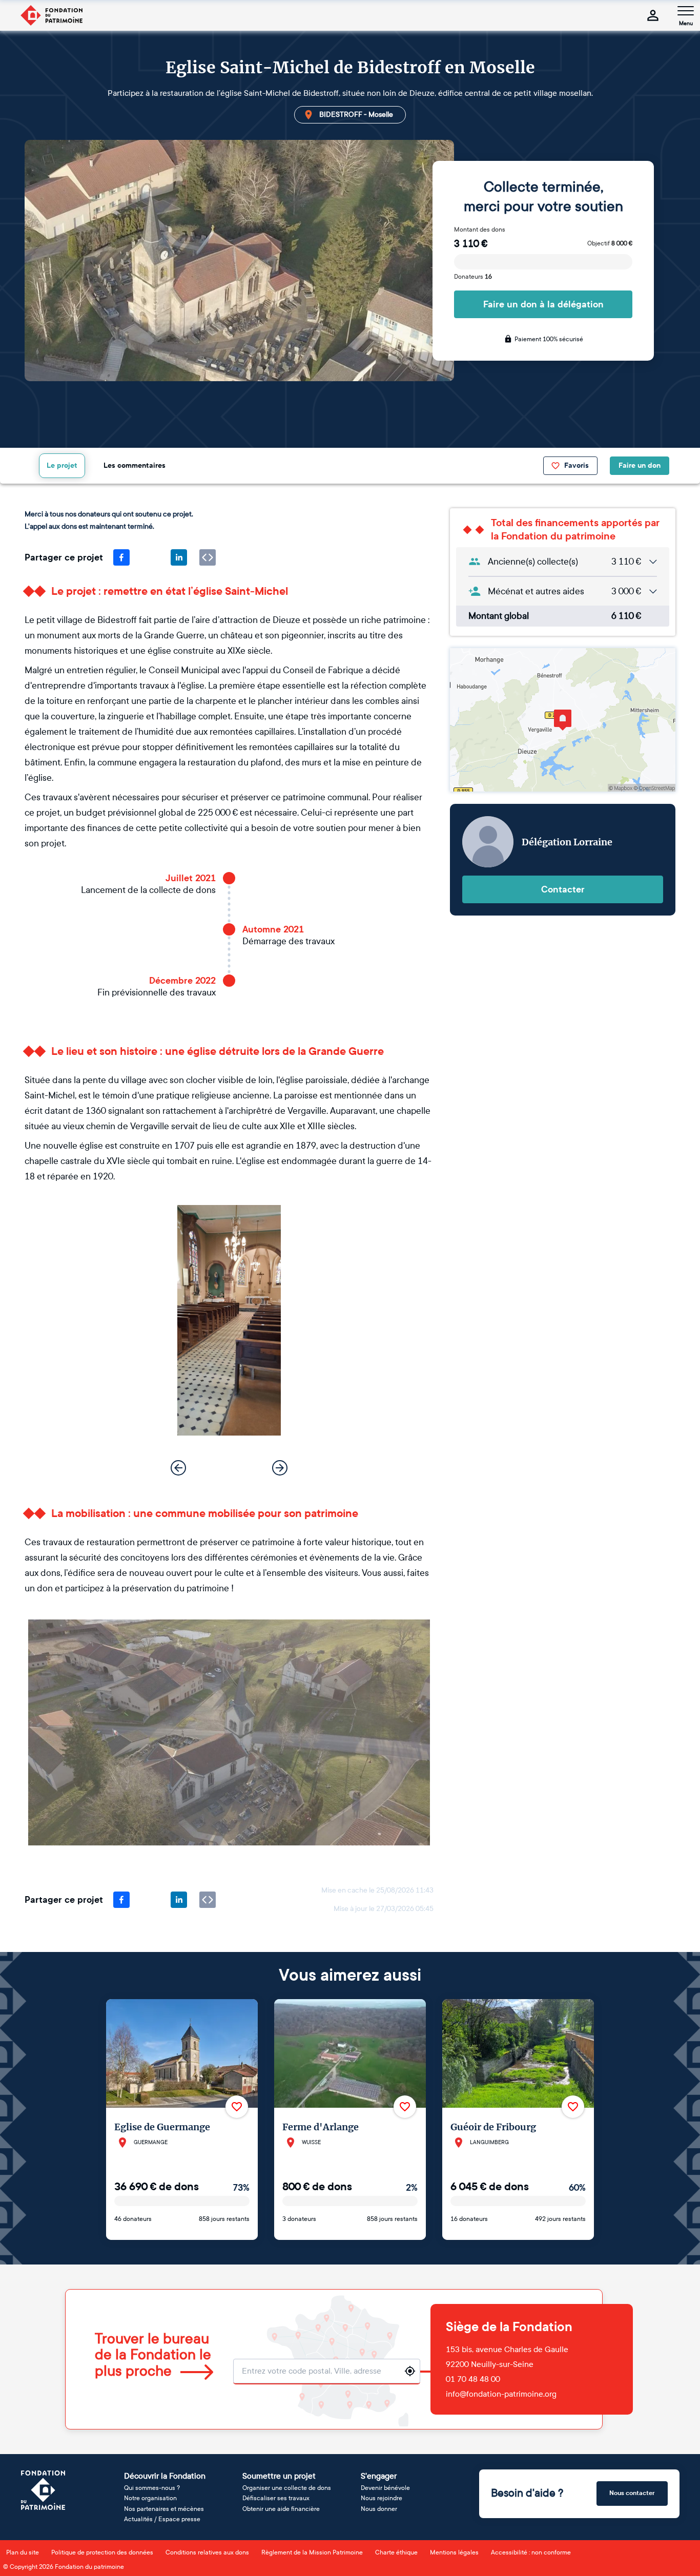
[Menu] (686, 11)
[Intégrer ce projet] (208, 557)
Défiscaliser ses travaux (276, 2498)
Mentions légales (454, 2552)
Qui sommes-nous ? (152, 2488)
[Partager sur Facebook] (121, 557)
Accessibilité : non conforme (531, 2552)
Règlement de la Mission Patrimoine (312, 2552)
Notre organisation (150, 2498)
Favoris (577, 465)
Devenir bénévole (385, 2488)
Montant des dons (480, 230)
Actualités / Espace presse (162, 2519)
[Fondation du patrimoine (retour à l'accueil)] (51, 15)
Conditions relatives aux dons (207, 2552)
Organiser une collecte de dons (287, 2488)
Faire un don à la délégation (543, 304)
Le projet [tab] (62, 465)
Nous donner (379, 2509)
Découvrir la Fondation (165, 2476)
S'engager (379, 2476)
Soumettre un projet (279, 2476)
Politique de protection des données (102, 2552)
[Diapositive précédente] (178, 1468)
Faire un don (640, 465)
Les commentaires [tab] (135, 465)
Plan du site (23, 2552)
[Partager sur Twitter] (150, 557)
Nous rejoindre (382, 2498)
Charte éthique (396, 2552)
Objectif (610, 243)
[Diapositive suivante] (280, 1468)
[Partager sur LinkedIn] (179, 557)
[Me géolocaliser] (410, 2371)
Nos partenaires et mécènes (164, 2509)
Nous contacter (632, 2493)
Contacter (563, 889)
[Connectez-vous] (653, 15)
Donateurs (473, 277)
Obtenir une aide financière (281, 2509)
